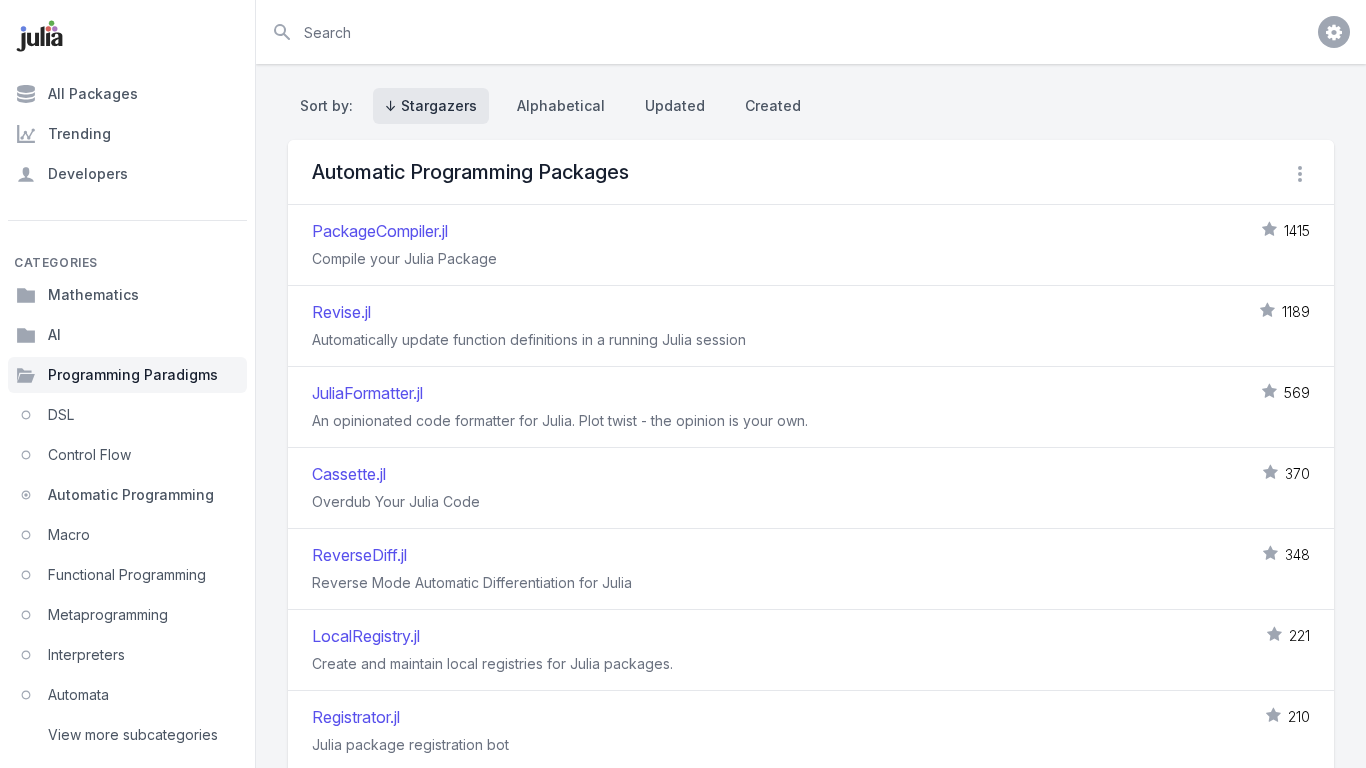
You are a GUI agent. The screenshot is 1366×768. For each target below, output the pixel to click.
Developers (88, 173)
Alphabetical (561, 105)
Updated (675, 105)
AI (54, 334)
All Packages (93, 93)
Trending (79, 133)
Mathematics (93, 294)
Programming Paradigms (133, 374)
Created (773, 105)
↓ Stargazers (431, 105)
